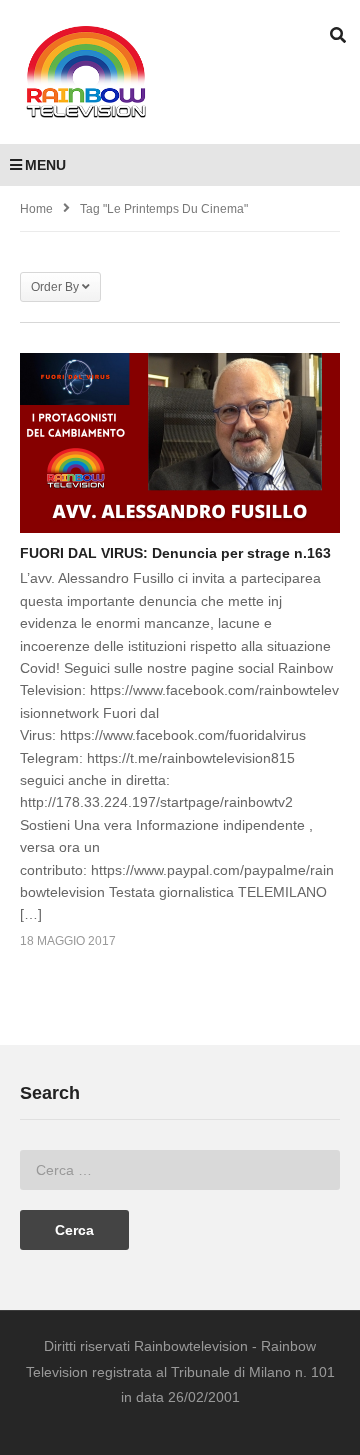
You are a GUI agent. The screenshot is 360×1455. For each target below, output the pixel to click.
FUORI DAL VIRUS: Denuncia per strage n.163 (175, 553)
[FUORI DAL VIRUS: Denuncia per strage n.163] (180, 443)
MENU (45, 165)
